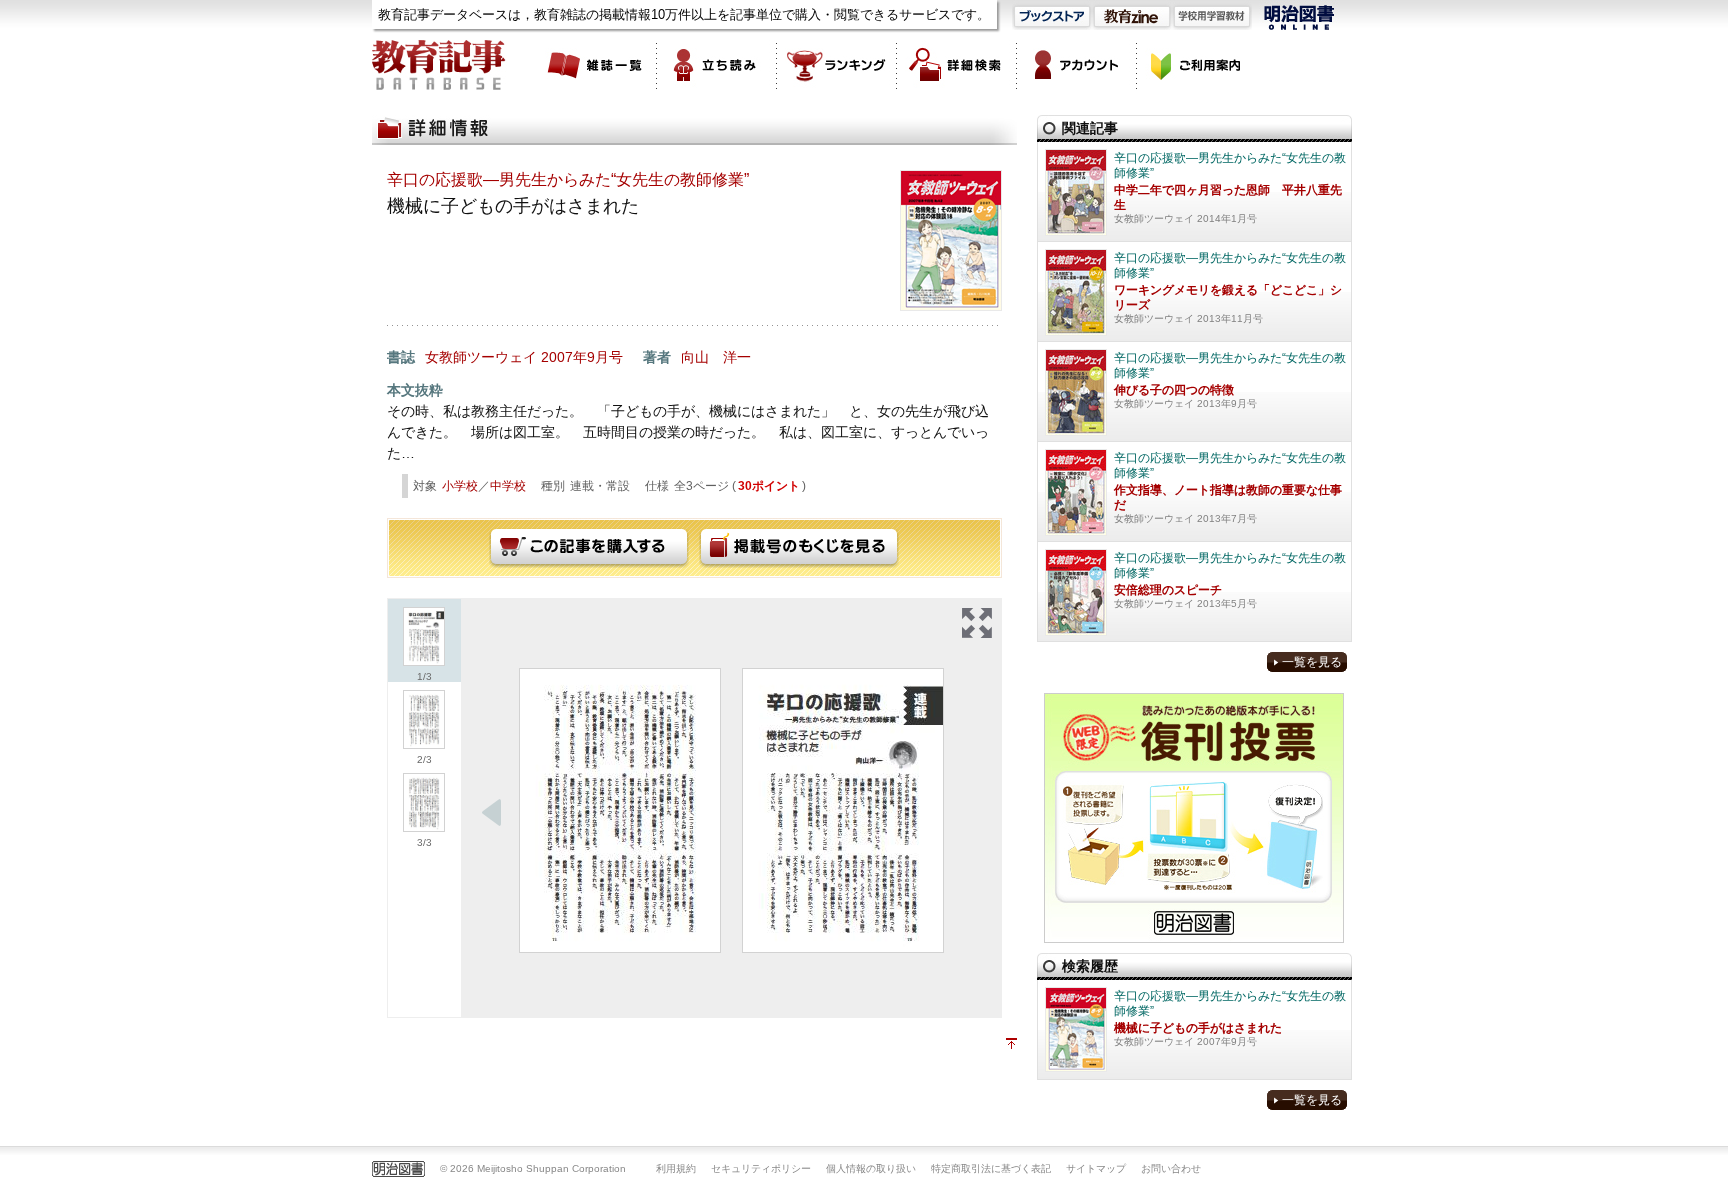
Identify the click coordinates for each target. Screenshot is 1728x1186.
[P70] (843, 810)
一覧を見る (1312, 662)
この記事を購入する (589, 548)
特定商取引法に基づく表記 (991, 1168)
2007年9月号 (582, 357)
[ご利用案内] (1197, 65)
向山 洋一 (716, 357)
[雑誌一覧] (597, 65)
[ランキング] (837, 65)
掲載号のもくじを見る (799, 548)
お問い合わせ (1171, 1168)
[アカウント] (1077, 65)
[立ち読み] (717, 65)
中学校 (508, 486)
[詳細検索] (957, 65)
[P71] (620, 810)
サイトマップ (1096, 1168)
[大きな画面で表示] (977, 623)
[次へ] (492, 813)
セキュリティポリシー (761, 1168)
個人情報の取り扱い (871, 1168)
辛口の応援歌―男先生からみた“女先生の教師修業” (568, 179)
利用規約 (676, 1168)
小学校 (460, 486)
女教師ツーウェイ (481, 357)
